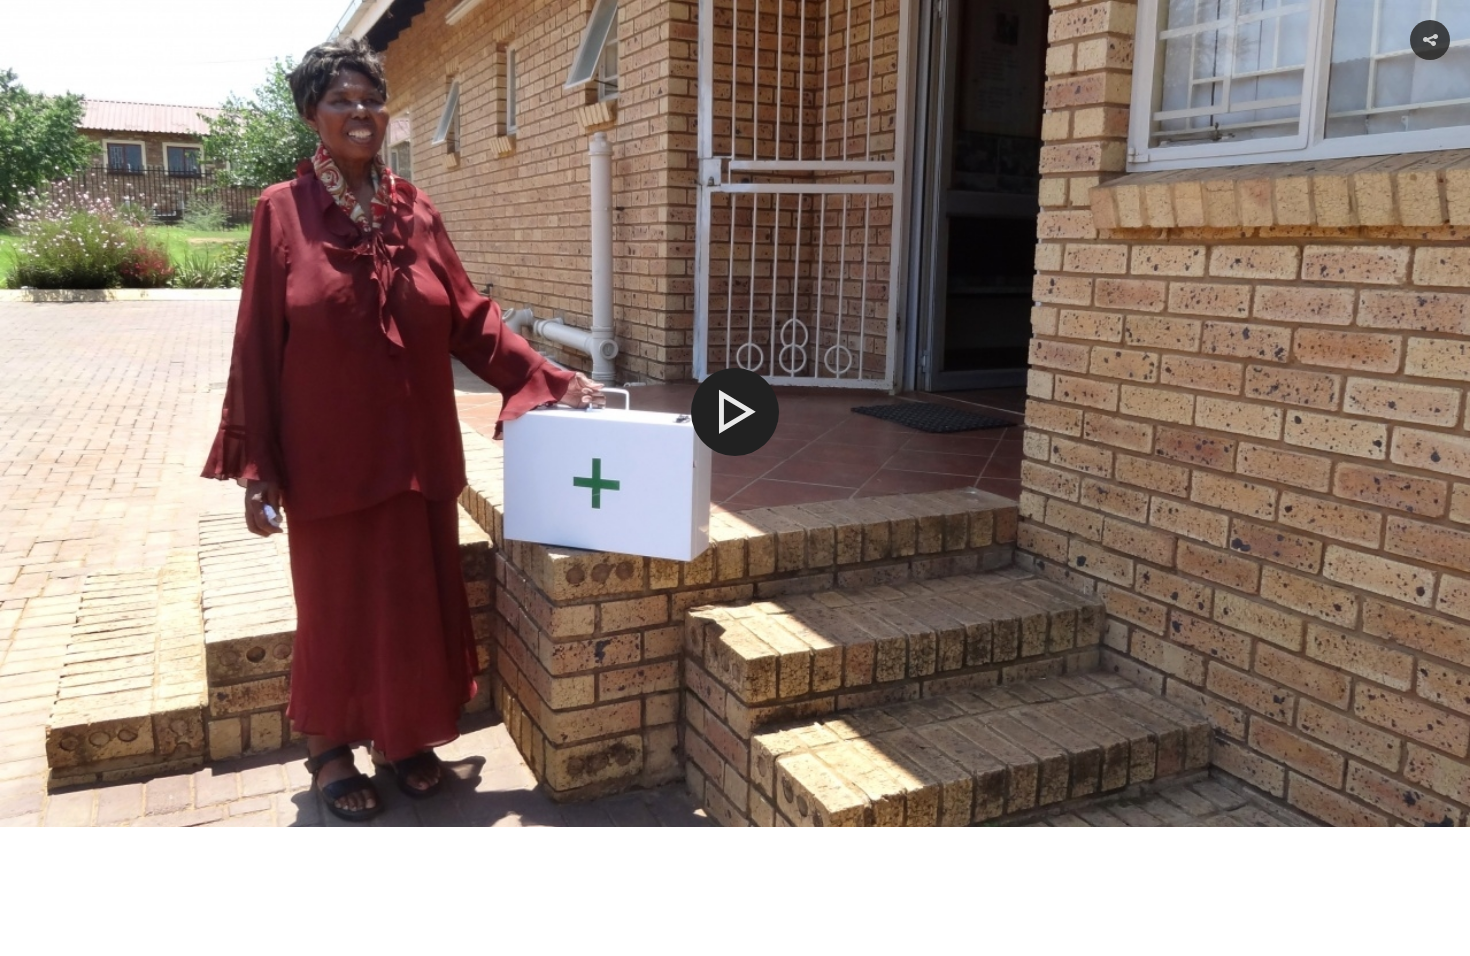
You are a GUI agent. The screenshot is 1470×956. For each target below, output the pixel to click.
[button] (1430, 40)
